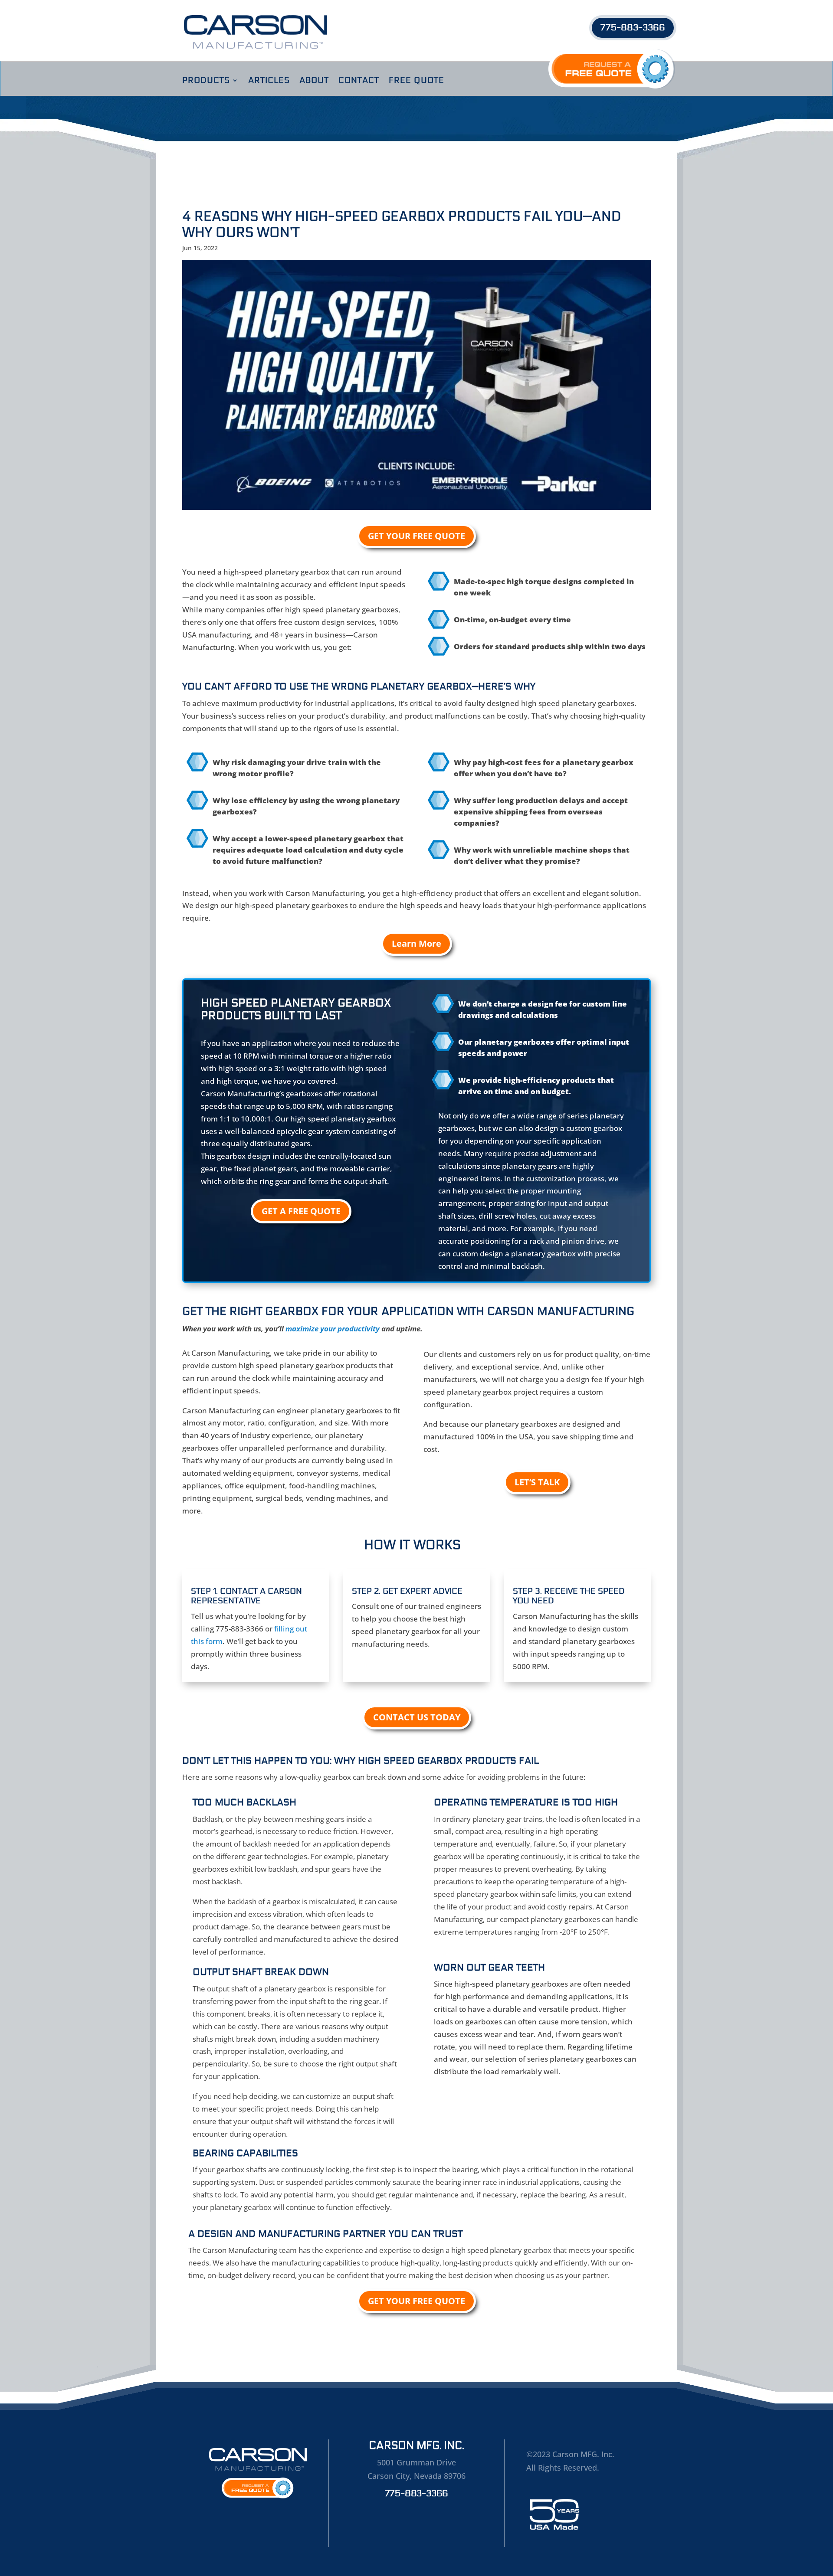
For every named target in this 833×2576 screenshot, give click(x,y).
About (314, 81)
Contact (359, 81)
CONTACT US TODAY (417, 1717)
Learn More (416, 943)
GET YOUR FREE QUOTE (416, 536)
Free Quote (416, 81)
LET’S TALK (537, 1482)
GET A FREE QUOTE (301, 1211)
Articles (269, 81)
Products (206, 81)
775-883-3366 (633, 28)
